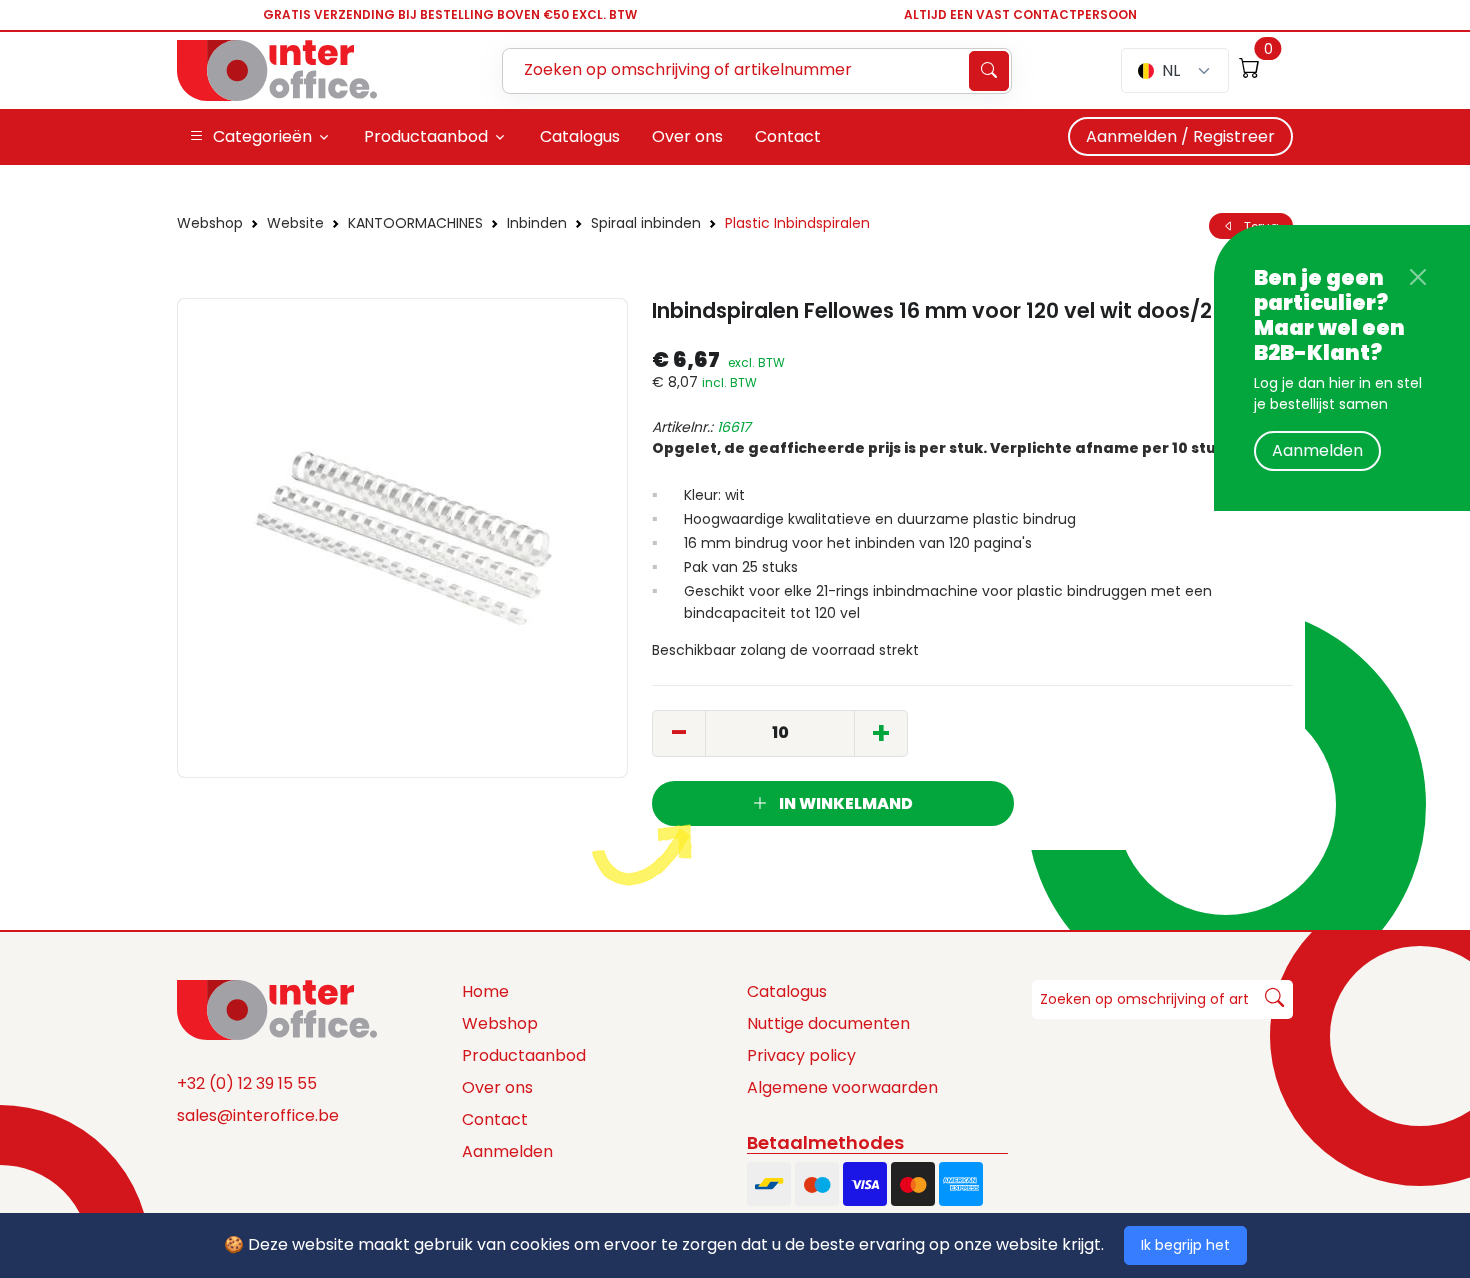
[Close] (1418, 277)
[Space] (277, 1008)
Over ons (497, 1087)
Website (295, 223)
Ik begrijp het (1185, 1245)
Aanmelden (1317, 450)
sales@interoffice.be (258, 1115)
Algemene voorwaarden (842, 1087)
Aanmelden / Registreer (1180, 136)
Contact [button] (788, 136)
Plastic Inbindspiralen (797, 223)
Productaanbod (524, 1055)
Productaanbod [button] (426, 136)
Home (485, 991)
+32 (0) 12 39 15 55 (247, 1083)
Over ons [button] (687, 136)
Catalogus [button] (580, 136)
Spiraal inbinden (646, 223)
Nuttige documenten (828, 1023)
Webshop (210, 223)
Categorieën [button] (262, 136)
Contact (495, 1119)
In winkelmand (844, 803)
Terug (1257, 225)
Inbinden (537, 223)
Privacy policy (801, 1055)
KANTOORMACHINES (415, 223)
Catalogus (787, 991)
